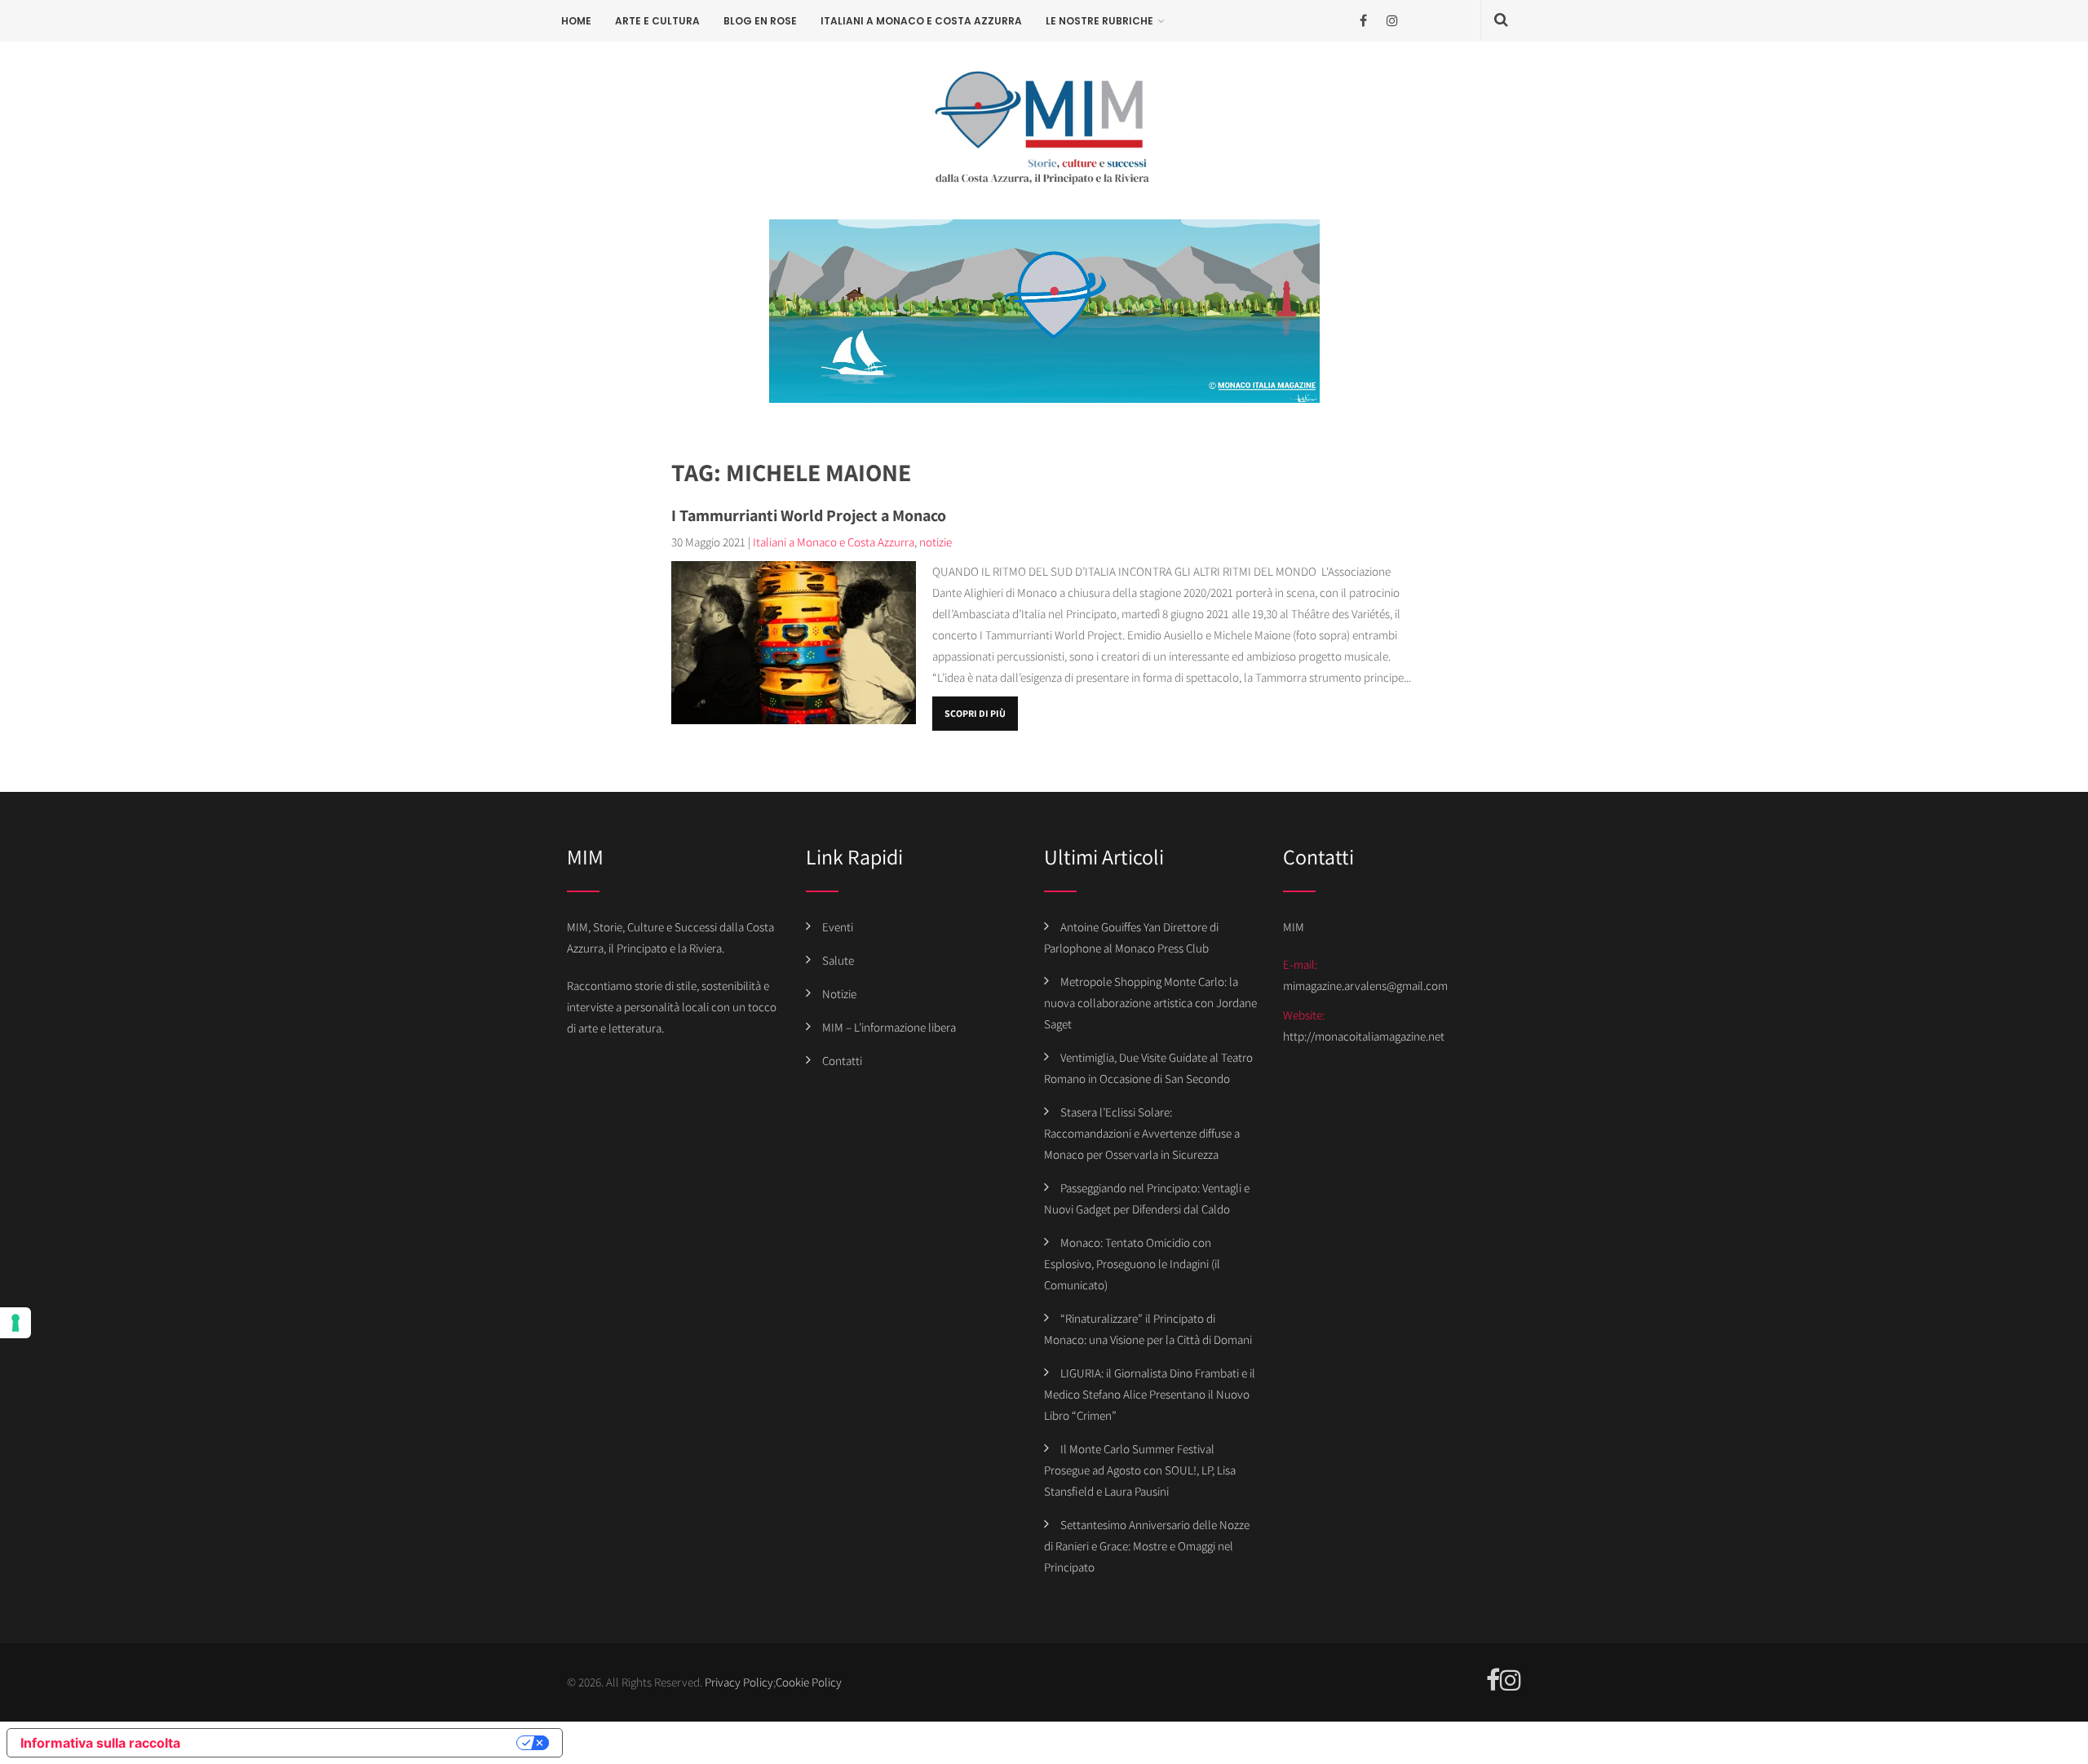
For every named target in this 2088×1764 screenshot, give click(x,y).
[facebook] (1363, 21)
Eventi (838, 927)
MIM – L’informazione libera (889, 1027)
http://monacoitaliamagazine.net (1364, 1036)
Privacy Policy (739, 1682)
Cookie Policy (809, 1682)
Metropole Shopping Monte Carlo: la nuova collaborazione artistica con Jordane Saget (1150, 1003)
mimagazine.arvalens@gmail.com (1365, 986)
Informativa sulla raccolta (100, 1743)
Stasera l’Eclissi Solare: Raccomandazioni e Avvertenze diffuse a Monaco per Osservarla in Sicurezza (1142, 1133)
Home (576, 21)
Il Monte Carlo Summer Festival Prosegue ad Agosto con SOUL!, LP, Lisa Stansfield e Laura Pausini (1140, 1470)
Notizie (839, 994)
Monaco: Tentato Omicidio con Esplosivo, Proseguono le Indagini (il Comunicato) (1132, 1264)
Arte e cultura (657, 21)
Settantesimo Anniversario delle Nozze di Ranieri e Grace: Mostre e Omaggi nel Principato (1147, 1546)
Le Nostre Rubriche (1099, 21)
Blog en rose (760, 21)
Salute (838, 960)
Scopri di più (975, 713)
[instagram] (1392, 21)
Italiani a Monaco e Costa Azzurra (921, 21)
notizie (936, 542)
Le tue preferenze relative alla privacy (356, 1743)
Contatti (842, 1061)
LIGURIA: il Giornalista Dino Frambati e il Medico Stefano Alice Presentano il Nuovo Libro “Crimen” (1150, 1394)
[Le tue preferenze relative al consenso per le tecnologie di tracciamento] (15, 1323)
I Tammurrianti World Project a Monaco (809, 515)
